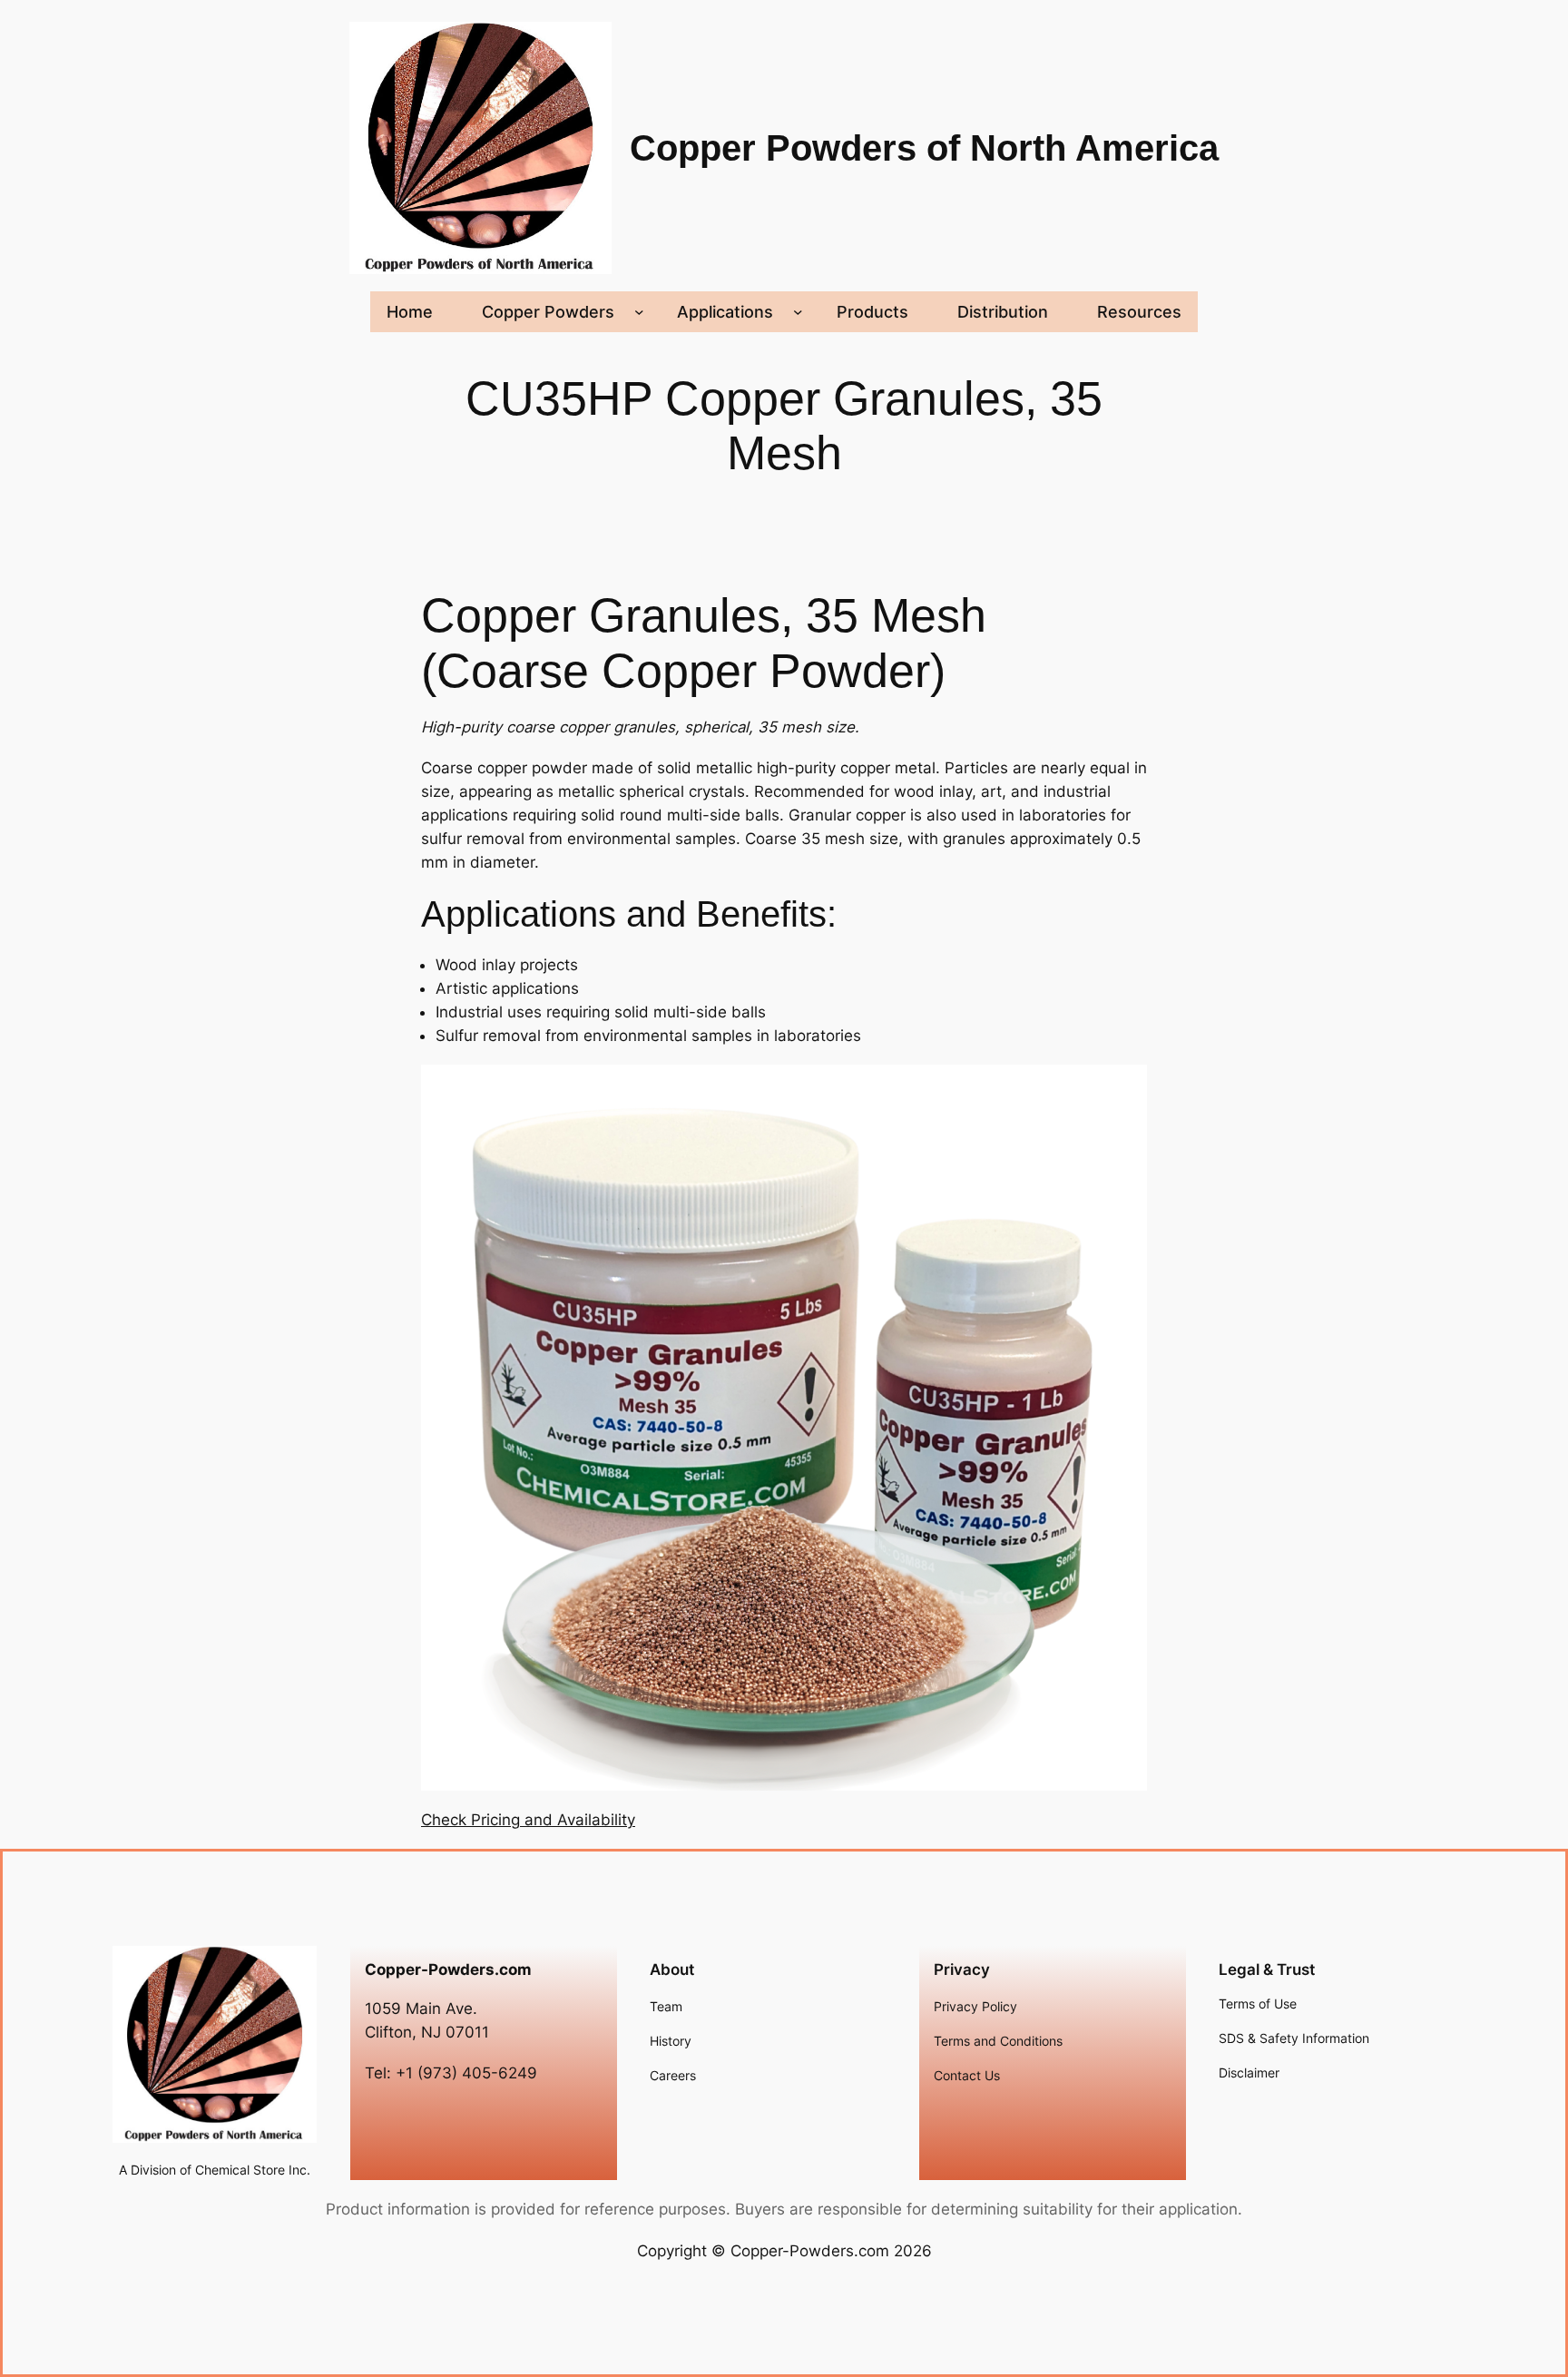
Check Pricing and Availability (528, 1820)
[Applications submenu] (798, 312)
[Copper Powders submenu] (639, 312)
